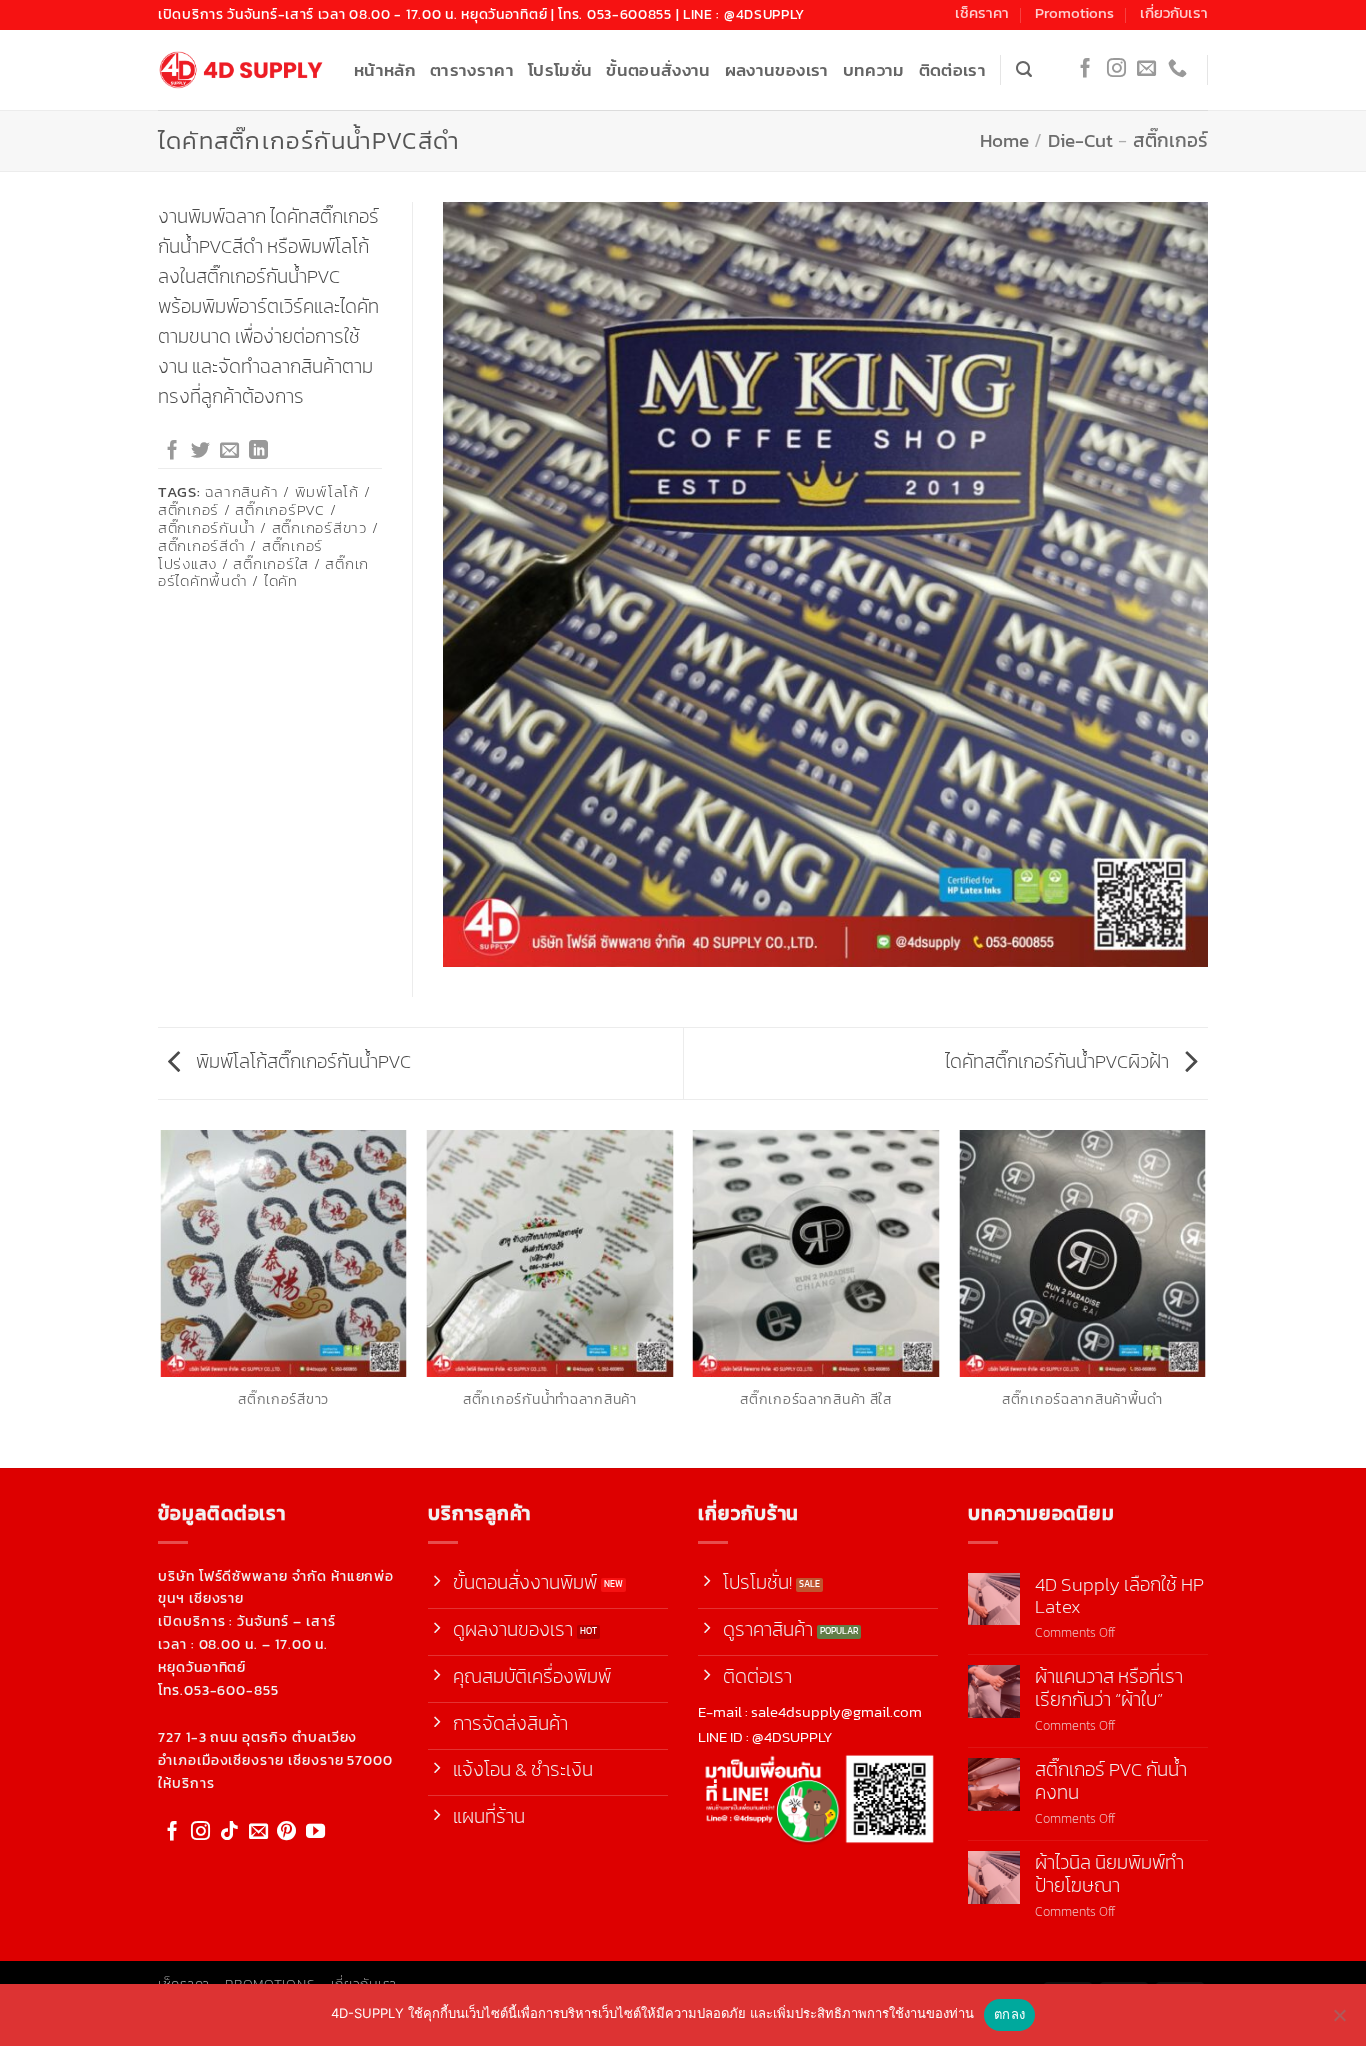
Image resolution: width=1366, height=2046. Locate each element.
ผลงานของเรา (777, 70)
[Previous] (162, 1297)
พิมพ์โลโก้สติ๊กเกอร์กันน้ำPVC (301, 1061)
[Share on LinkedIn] (258, 451)
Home (1004, 140)
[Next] (1205, 1297)
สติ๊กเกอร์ (1170, 140)
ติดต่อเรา (952, 70)
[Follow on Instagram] (1116, 69)
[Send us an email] (1146, 69)
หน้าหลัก (385, 70)
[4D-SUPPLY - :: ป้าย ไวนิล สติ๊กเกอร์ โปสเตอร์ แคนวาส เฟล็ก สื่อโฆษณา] (241, 70)
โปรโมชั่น (560, 70)
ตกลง (1009, 2014)
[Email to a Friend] (229, 451)
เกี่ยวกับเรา (1174, 13)
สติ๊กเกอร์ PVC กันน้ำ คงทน (1111, 1780)
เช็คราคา (982, 13)
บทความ (874, 70)
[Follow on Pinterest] (286, 1832)
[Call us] (1177, 69)
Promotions (1074, 13)
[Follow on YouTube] (315, 1832)
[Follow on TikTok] (229, 1832)
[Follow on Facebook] (1085, 69)
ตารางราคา (472, 70)
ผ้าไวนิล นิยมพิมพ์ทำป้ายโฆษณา (1109, 1873)
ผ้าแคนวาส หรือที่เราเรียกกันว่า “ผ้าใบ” (1109, 1687)
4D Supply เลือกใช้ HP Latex (1119, 1595)
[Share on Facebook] (172, 451)
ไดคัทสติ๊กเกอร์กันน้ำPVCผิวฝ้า (1059, 1061)
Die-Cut (1080, 140)
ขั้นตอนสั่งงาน (658, 70)
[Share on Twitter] (200, 451)
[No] (1339, 2021)
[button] (1024, 69)
